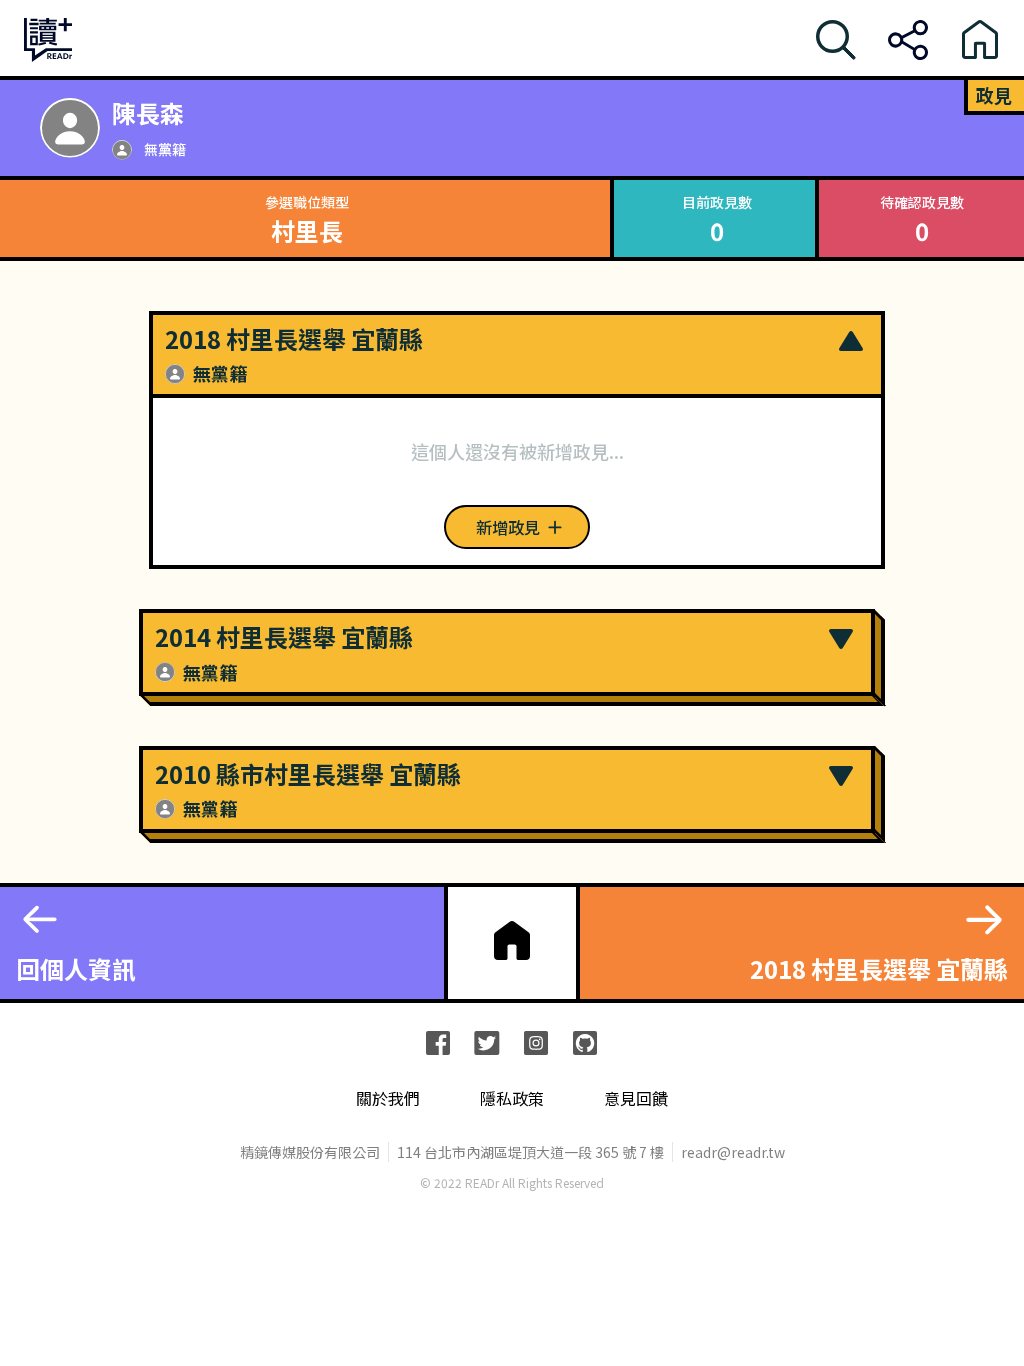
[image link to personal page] (70, 128)
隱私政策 (512, 1098)
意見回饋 (636, 1098)
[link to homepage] (512, 941)
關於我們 (388, 1098)
